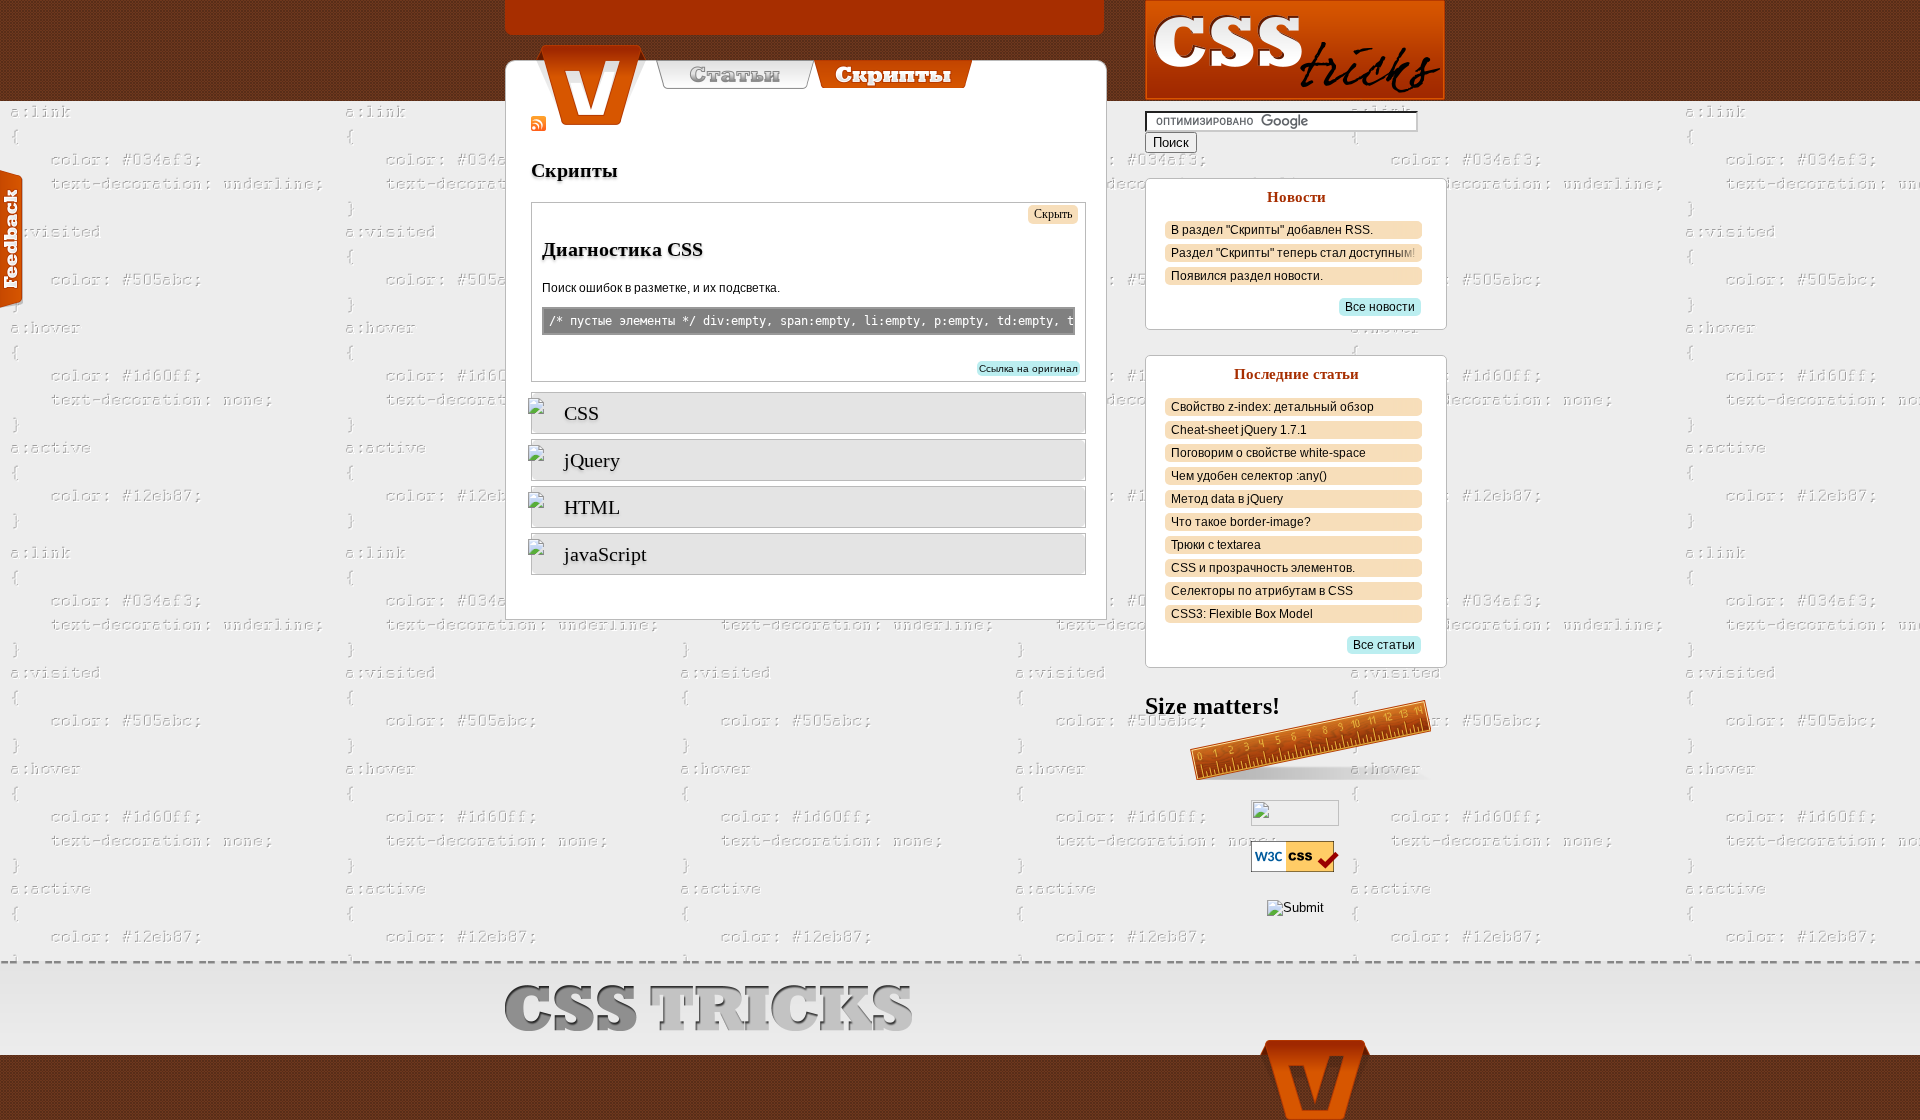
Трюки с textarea (1216, 545)
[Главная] (591, 85)
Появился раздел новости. (1247, 276)
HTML (592, 507)
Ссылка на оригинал (1028, 368)
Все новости (1380, 307)
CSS (581, 413)
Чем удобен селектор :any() (1249, 476)
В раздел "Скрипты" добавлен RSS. (1272, 230)
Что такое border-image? (1241, 522)
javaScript (605, 554)
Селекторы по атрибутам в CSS (1262, 591)
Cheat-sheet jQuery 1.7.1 (1239, 430)
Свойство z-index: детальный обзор (1272, 407)
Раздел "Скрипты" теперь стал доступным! (1293, 253)
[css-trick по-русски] (1295, 50)
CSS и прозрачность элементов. (1263, 568)
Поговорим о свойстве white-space (1268, 453)
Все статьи (1384, 645)
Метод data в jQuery (1227, 499)
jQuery (592, 460)
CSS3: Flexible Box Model (1242, 614)
